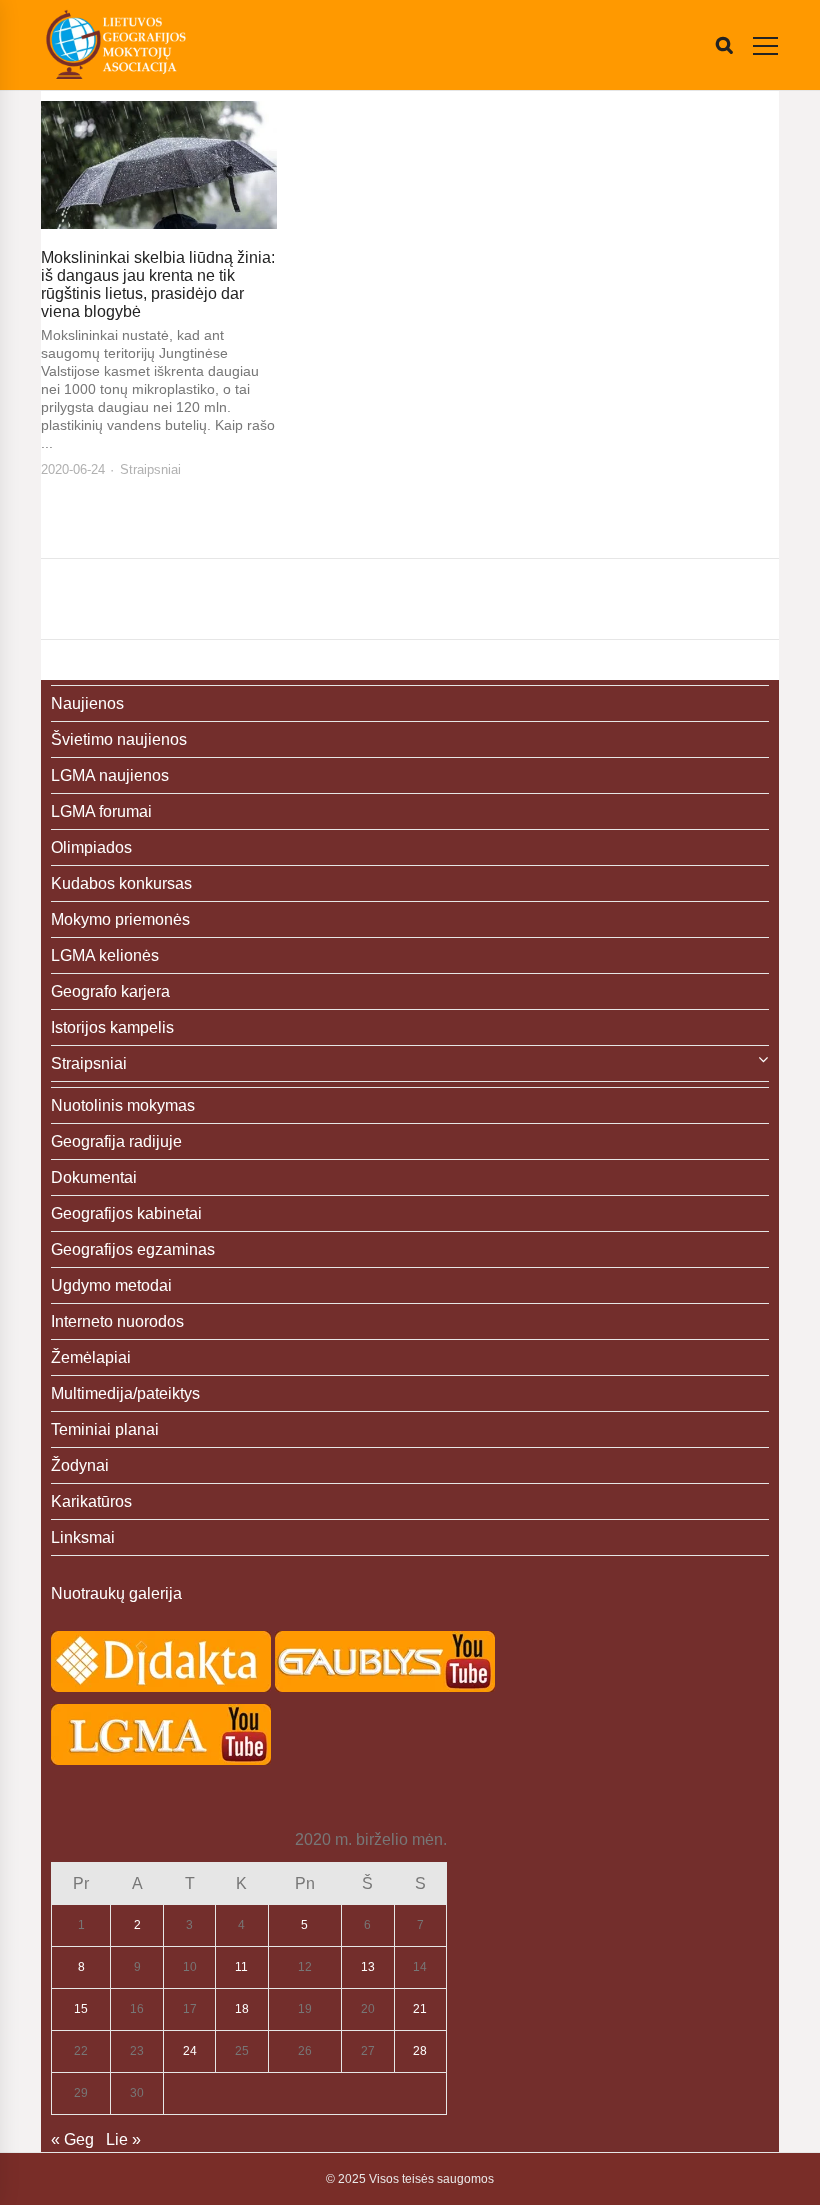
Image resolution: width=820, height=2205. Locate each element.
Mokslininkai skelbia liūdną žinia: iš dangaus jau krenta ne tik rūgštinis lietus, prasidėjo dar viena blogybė (158, 284)
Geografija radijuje (116, 1141)
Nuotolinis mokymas (123, 1105)
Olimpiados (91, 847)
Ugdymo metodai (111, 1285)
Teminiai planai (105, 1429)
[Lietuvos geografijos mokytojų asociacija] (116, 45)
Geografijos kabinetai (126, 1213)
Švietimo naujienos (119, 739)
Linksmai (83, 1537)
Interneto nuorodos (117, 1321)
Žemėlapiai (91, 1357)
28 (420, 2051)
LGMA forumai (101, 811)
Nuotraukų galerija (116, 1593)
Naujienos (87, 703)
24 (190, 2051)
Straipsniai (150, 469)
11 (241, 1967)
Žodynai (80, 1465)
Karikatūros (91, 1501)
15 (81, 2009)
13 (368, 1967)
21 (420, 2009)
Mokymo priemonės (120, 919)
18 (242, 2009)
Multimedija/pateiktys (125, 1393)
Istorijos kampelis (112, 1027)
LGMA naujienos (110, 775)
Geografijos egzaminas (133, 1249)
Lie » (123, 2139)
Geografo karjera (110, 991)
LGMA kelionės (105, 955)
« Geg (72, 2139)
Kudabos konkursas (121, 883)
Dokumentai (94, 1177)
